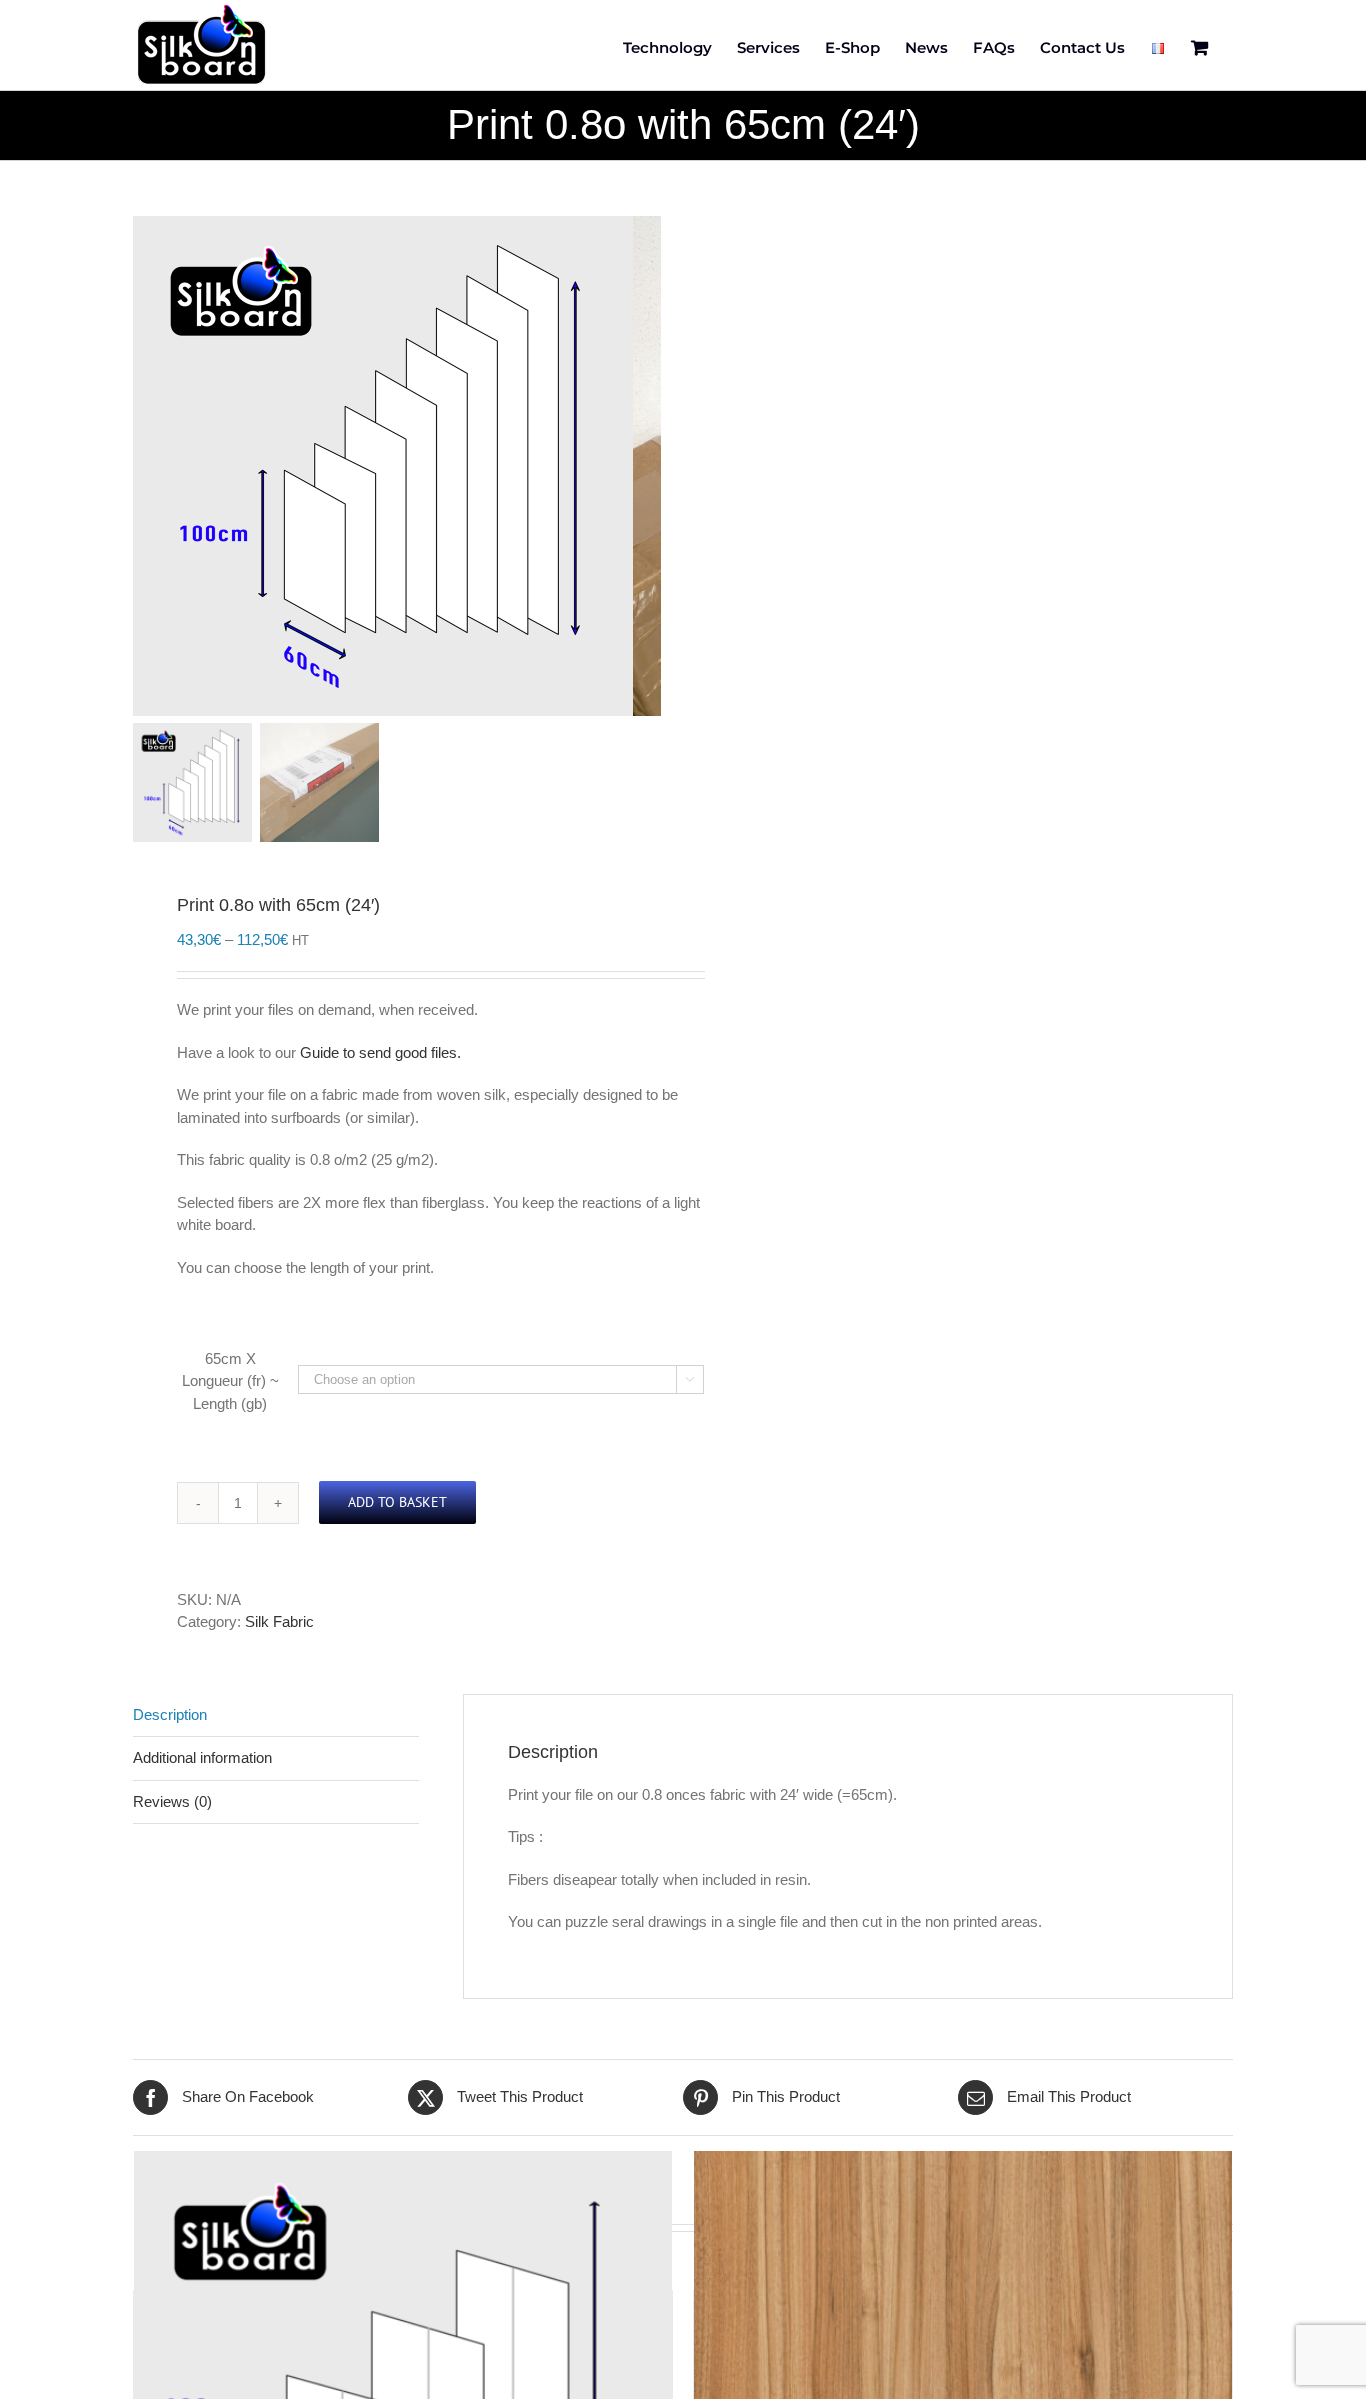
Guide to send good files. (380, 1052)
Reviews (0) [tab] (172, 1801)
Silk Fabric (279, 1621)
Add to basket (397, 1502)
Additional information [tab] (202, 1757)
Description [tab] (170, 1714)
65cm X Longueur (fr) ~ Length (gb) (230, 1381)
